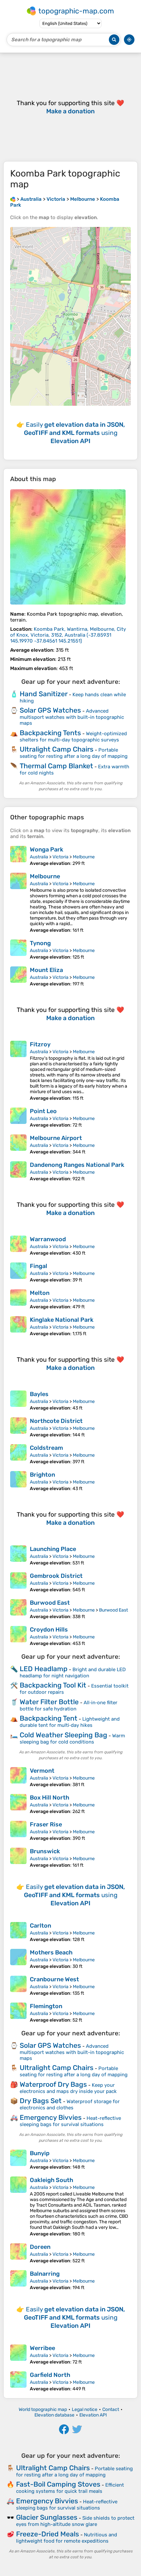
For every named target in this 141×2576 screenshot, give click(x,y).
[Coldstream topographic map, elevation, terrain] (18, 1454)
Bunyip (40, 2153)
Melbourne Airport (56, 1138)
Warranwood (48, 1239)
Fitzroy (40, 1044)
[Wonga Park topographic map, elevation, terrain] (18, 856)
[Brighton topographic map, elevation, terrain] (18, 1481)
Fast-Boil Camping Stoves (58, 2484)
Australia (39, 857)
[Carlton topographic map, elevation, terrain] (18, 1932)
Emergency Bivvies (51, 2117)
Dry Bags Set (41, 2101)
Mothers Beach (51, 1952)
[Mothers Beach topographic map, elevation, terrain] (18, 1959)
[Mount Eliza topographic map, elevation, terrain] (18, 977)
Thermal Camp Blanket (56, 766)
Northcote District (56, 1421)
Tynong (40, 943)
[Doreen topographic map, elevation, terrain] (18, 2253)
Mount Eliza (46, 970)
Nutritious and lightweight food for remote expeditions (67, 2538)
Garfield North (50, 2375)
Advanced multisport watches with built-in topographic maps (72, 717)
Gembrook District (56, 1576)
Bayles (39, 1394)
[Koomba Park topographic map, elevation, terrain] (68, 547)
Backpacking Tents (50, 733)
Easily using (74, 433)
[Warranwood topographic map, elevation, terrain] (18, 1246)
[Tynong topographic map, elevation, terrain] (18, 950)
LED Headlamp (44, 1669)
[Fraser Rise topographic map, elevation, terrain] (18, 1831)
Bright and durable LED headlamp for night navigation (73, 1673)
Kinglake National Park (62, 1320)
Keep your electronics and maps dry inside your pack (68, 2088)
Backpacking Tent (49, 1718)
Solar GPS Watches (50, 710)
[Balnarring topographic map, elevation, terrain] (18, 2280)
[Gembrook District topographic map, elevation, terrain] (18, 1582)
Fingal (39, 1266)
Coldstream (46, 1448)
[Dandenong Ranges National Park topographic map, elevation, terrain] (18, 1171)
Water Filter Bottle (49, 1702)
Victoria (60, 857)
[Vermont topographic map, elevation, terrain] (18, 1777)
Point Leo (43, 1111)
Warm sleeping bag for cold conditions (72, 1739)
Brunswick (45, 1851)
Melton (40, 1293)
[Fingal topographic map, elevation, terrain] (18, 1273)
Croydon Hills (49, 1630)
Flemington (46, 2006)
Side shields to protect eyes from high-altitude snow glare (75, 2521)
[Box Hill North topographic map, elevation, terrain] (18, 1804)
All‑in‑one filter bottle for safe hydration (69, 1706)
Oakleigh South (51, 2180)
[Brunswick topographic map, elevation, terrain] (18, 1858)
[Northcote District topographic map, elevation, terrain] (18, 1428)
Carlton (40, 1926)
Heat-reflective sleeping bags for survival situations (70, 2121)
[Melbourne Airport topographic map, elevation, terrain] (18, 1145)
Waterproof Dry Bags (53, 2084)
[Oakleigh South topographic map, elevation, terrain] (18, 2207)
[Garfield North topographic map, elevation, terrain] (18, 2381)
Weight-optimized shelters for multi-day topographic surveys (73, 737)
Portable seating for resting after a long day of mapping (74, 753)
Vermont (42, 1771)
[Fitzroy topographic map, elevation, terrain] (18, 1071)
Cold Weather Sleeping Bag (63, 1735)
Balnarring (45, 2274)
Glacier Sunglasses (47, 2517)
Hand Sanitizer (44, 694)
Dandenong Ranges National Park (77, 1165)
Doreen (40, 2247)
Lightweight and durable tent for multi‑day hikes (70, 1722)
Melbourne (84, 857)
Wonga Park (47, 849)
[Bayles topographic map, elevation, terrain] (18, 1401)
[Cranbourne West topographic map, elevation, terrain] (18, 1986)
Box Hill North (50, 1798)
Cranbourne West (54, 1979)
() (68, 635)
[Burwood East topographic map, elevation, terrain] (18, 1609)
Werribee (42, 2348)
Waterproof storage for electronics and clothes (70, 2105)
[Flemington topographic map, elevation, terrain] (18, 2013)
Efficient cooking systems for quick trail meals (70, 2488)
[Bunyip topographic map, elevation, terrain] (18, 2160)
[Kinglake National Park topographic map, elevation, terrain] (18, 1326)
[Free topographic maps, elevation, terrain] (13, 199)
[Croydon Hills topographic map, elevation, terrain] (18, 1636)
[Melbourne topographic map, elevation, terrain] (18, 903)
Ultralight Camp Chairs (57, 749)
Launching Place (53, 1549)
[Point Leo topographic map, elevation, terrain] (18, 1118)
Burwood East (50, 1603)
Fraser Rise (46, 1824)
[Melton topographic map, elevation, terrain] (18, 1299)
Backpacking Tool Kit (53, 1685)
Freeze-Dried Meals (48, 2534)
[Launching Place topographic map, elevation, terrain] (18, 1556)
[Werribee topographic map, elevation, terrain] (18, 2355)
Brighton (42, 1475)
